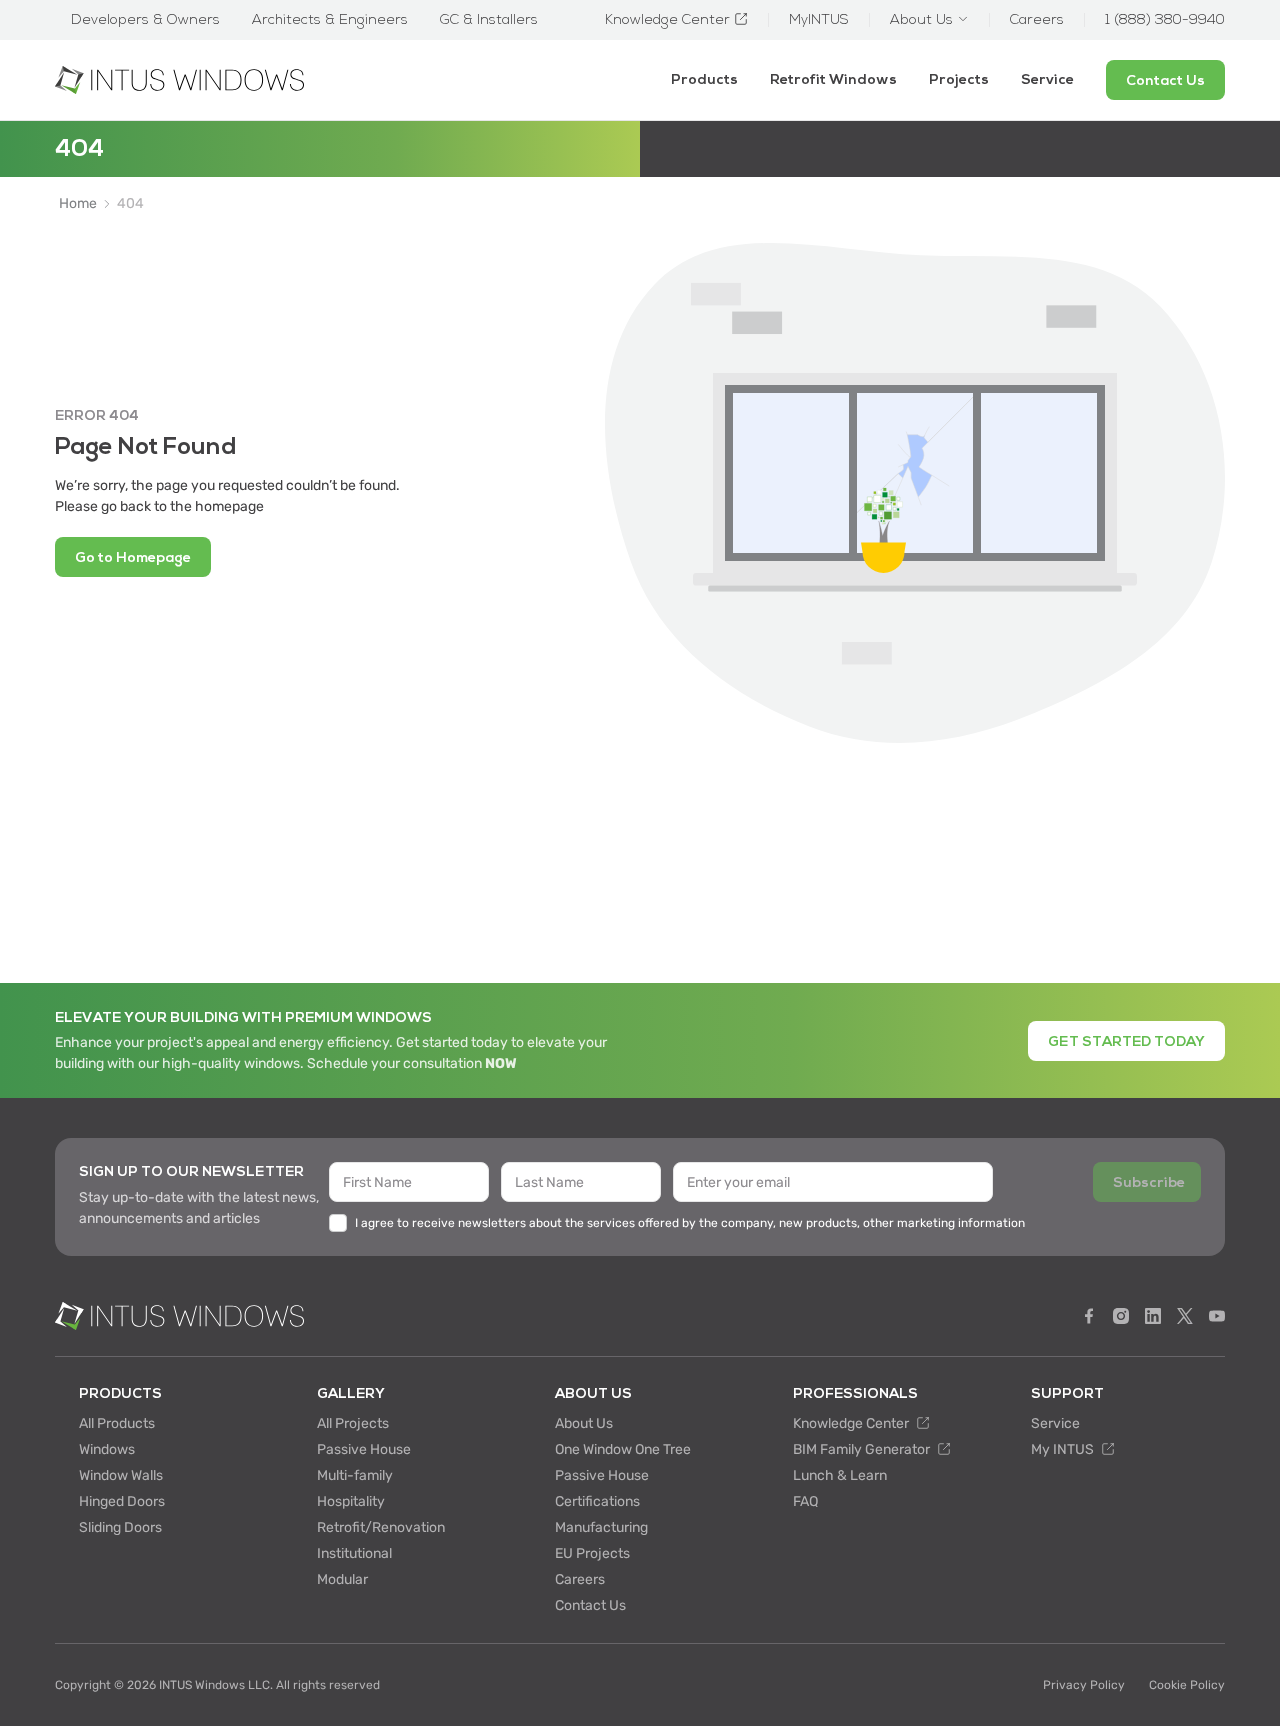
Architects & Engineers (330, 20)
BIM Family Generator (863, 1449)
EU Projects (592, 1553)
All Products (117, 1423)
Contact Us (590, 1605)
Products (704, 79)
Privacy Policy (1084, 1685)
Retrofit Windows (833, 79)
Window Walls (121, 1475)
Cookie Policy (1187, 1685)
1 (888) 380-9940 (1165, 20)
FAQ (805, 1501)
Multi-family (355, 1475)
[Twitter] (1185, 1316)
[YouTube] (1217, 1316)
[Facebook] (1089, 1316)
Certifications (597, 1501)
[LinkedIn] (1153, 1316)
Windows (107, 1449)
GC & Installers (489, 20)
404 (130, 204)
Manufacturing (601, 1527)
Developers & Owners (145, 20)
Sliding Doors (120, 1527)
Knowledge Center (852, 1423)
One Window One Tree (623, 1449)
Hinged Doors (122, 1501)
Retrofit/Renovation (381, 1527)
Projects (959, 79)
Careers (580, 1579)
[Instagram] (1121, 1316)
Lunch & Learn (840, 1475)
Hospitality (351, 1501)
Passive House (364, 1449)
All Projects (353, 1423)
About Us (584, 1423)
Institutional (354, 1553)
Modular (342, 1579)
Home (78, 204)
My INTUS (1064, 1449)
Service (1047, 79)
